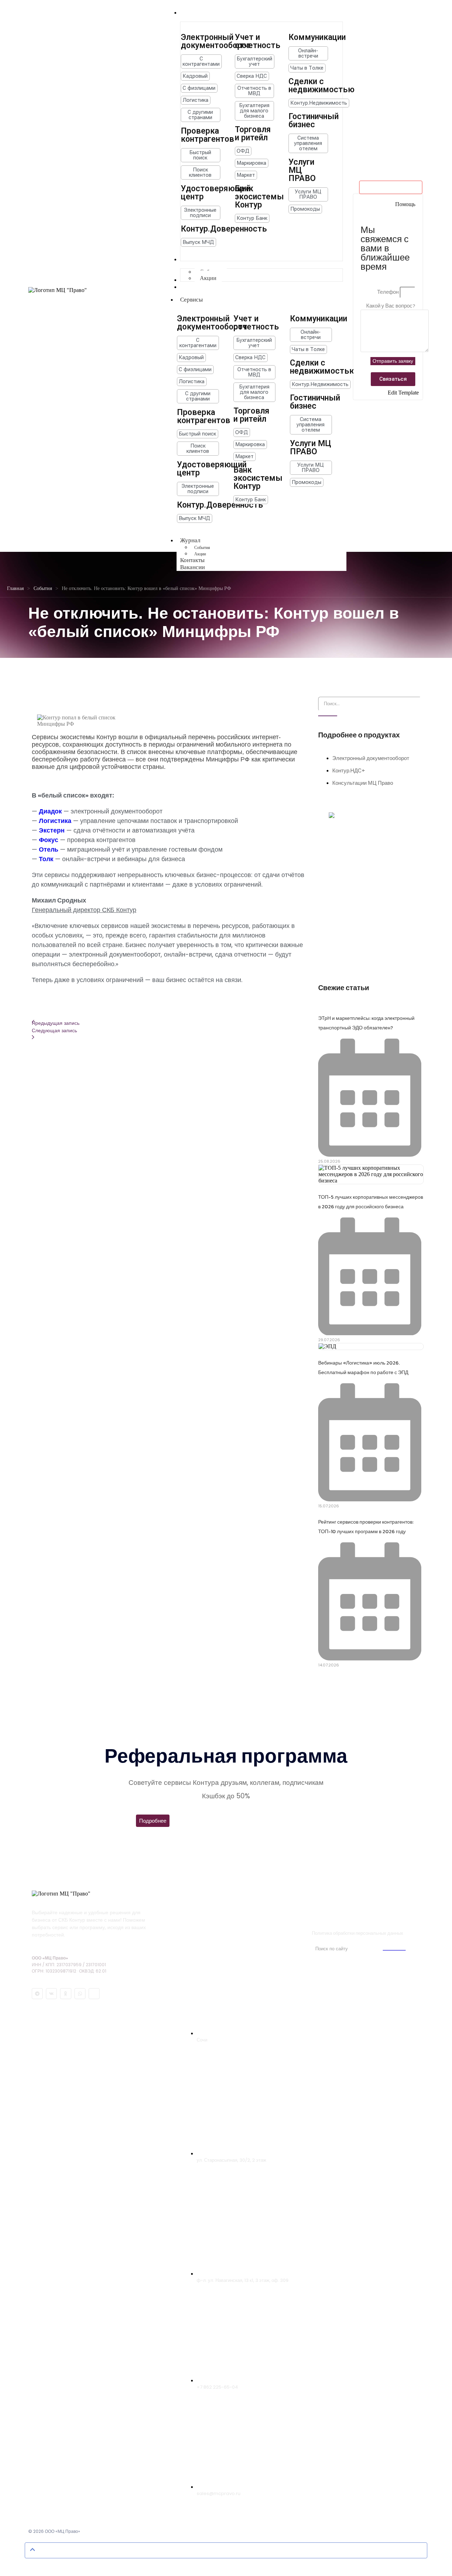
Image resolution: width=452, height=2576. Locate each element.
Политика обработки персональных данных (358, 1933)
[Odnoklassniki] (66, 1994)
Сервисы (191, 300)
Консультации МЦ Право (363, 783)
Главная (15, 588)
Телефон (388, 292)
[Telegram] (37, 1994)
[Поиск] (328, 716)
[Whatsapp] (80, 1994)
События (43, 588)
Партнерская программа (356, 1920)
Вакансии (192, 567)
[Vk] (51, 1994)
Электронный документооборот (371, 758)
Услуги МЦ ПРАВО (339, 1907)
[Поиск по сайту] (394, 1950)
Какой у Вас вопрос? (391, 306)
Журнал (190, 540)
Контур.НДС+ (349, 770)
